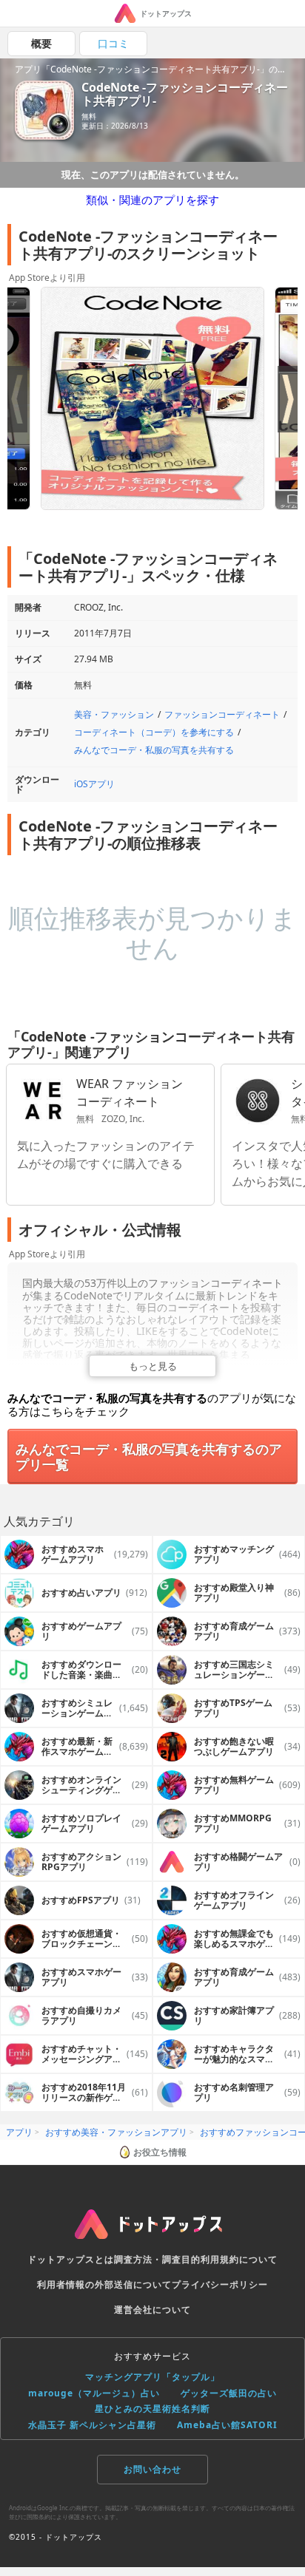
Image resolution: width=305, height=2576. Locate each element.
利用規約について (239, 2259)
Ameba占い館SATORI (227, 2425)
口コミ (113, 43)
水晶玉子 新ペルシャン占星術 (92, 2425)
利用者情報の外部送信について (104, 2284)
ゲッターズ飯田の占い (229, 2393)
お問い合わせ (152, 2469)
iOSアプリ (94, 784)
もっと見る (153, 1366)
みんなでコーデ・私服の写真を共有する (154, 750)
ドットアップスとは (71, 2259)
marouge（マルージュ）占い (94, 2393)
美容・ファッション (114, 714)
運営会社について (152, 2310)
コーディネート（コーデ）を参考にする (154, 732)
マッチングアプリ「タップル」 (152, 2377)
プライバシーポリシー (220, 2284)
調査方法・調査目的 (157, 2259)
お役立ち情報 (160, 2152)
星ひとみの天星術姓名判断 (152, 2409)
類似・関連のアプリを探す (152, 200)
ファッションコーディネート (222, 714)
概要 (41, 43)
